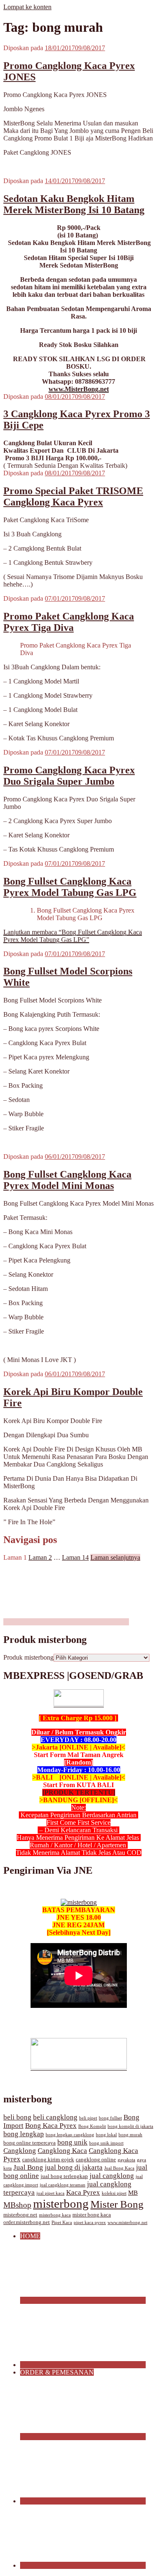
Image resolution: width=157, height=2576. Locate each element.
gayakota (126, 2160)
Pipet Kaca (62, 2223)
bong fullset (110, 2118)
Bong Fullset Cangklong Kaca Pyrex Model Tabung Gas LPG (70, 887)
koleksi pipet (114, 2193)
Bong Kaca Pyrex (51, 2126)
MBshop (17, 2205)
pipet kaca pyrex (90, 2223)
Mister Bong (117, 2204)
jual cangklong (112, 2176)
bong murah (130, 2135)
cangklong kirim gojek (48, 2160)
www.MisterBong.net (79, 389)
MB (133, 2193)
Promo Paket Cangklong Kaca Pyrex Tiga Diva (69, 622)
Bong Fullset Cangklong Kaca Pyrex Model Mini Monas (67, 1180)
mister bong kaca (92, 2215)
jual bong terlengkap (64, 2176)
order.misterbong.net (27, 2222)
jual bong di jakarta (74, 2167)
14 (75, 1557)
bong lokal (106, 2135)
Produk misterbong (28, 1657)
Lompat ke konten (27, 7)
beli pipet (88, 2118)
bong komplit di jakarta (130, 2126)
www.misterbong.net (127, 2223)
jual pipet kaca (50, 2193)
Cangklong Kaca (62, 2151)
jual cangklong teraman (63, 2185)
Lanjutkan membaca (73, 936)
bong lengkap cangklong (70, 2135)
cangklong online (96, 2160)
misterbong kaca (55, 2215)
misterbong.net (20, 2215)
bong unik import (106, 2143)
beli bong (17, 2117)
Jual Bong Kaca (119, 2168)
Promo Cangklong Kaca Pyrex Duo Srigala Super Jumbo (69, 776)
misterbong (61, 2204)
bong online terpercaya (30, 2143)
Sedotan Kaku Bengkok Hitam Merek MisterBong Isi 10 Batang (74, 204)
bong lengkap (24, 2134)
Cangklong (20, 2151)
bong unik (72, 2142)
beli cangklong (55, 2117)
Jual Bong (28, 2167)
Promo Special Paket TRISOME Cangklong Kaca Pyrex (73, 496)
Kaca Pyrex (83, 2192)
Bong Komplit (92, 2126)
